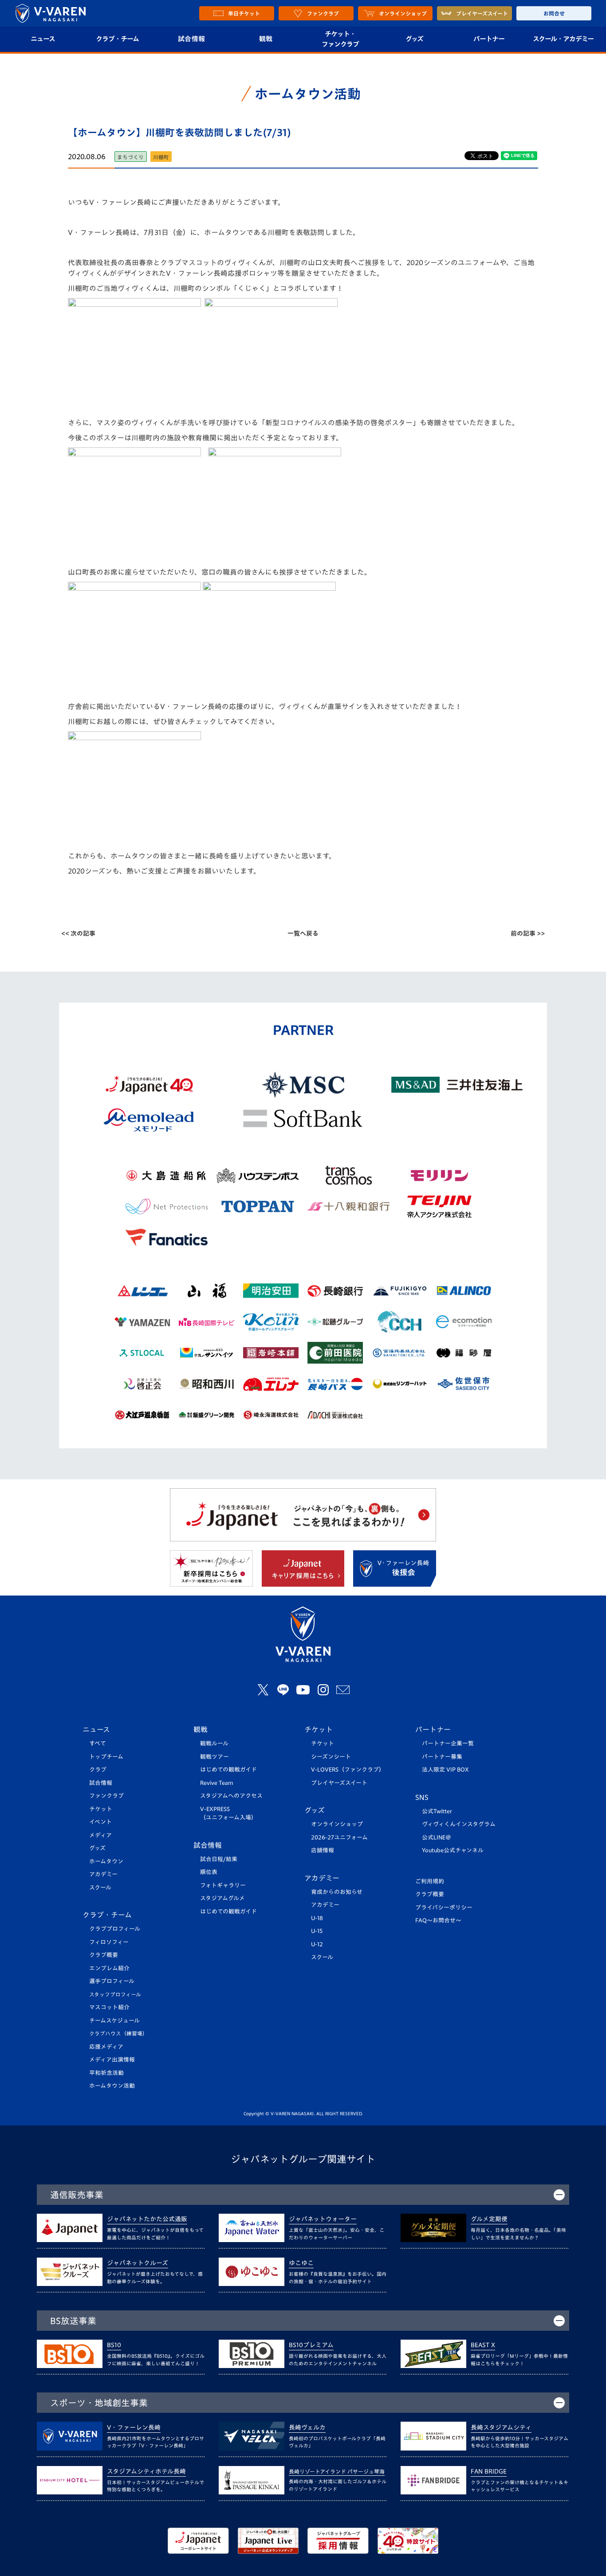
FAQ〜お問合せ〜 (438, 1920)
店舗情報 (323, 1850)
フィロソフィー (109, 1942)
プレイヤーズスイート (339, 1783)
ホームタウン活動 (112, 2086)
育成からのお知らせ (337, 1892)
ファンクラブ (106, 1796)
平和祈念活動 (106, 2073)
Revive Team (217, 1783)
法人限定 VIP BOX (445, 1770)
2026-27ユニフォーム (339, 1837)
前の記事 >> (528, 933)
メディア (100, 1835)
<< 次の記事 (78, 933)
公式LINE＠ (437, 1837)
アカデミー (103, 1874)
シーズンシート (331, 1757)
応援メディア (106, 2047)
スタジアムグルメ (222, 1898)
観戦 (266, 39)
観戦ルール (214, 1743)
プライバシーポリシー (444, 1907)
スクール (100, 1888)
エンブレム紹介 (109, 1968)
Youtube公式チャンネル (453, 1850)
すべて (98, 1743)
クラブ (98, 1770)
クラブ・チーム (117, 39)
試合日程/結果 (219, 1859)
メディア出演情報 (112, 2060)
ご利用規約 (430, 1881)
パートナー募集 (442, 1757)
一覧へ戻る (303, 933)
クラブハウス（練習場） (118, 2033)
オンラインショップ (337, 1824)
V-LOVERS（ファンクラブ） (348, 1770)
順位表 (209, 1872)
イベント (100, 1822)
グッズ (414, 39)
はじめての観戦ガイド (228, 1770)
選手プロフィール (112, 1981)
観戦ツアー (214, 1757)
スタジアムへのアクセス (231, 1796)
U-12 (317, 1944)
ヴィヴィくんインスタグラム (459, 1824)
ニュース (43, 39)
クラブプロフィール (115, 1929)
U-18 (317, 1918)
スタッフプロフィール (115, 1994)
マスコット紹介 (109, 2007)
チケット (101, 1809)
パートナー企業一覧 (448, 1743)
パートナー (489, 39)
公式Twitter (437, 1811)
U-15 (317, 1931)
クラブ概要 (104, 1955)
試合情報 (191, 39)
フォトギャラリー (223, 1885)
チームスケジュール (114, 2021)
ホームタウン (106, 1861)
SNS (422, 1797)
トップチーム (106, 1757)
